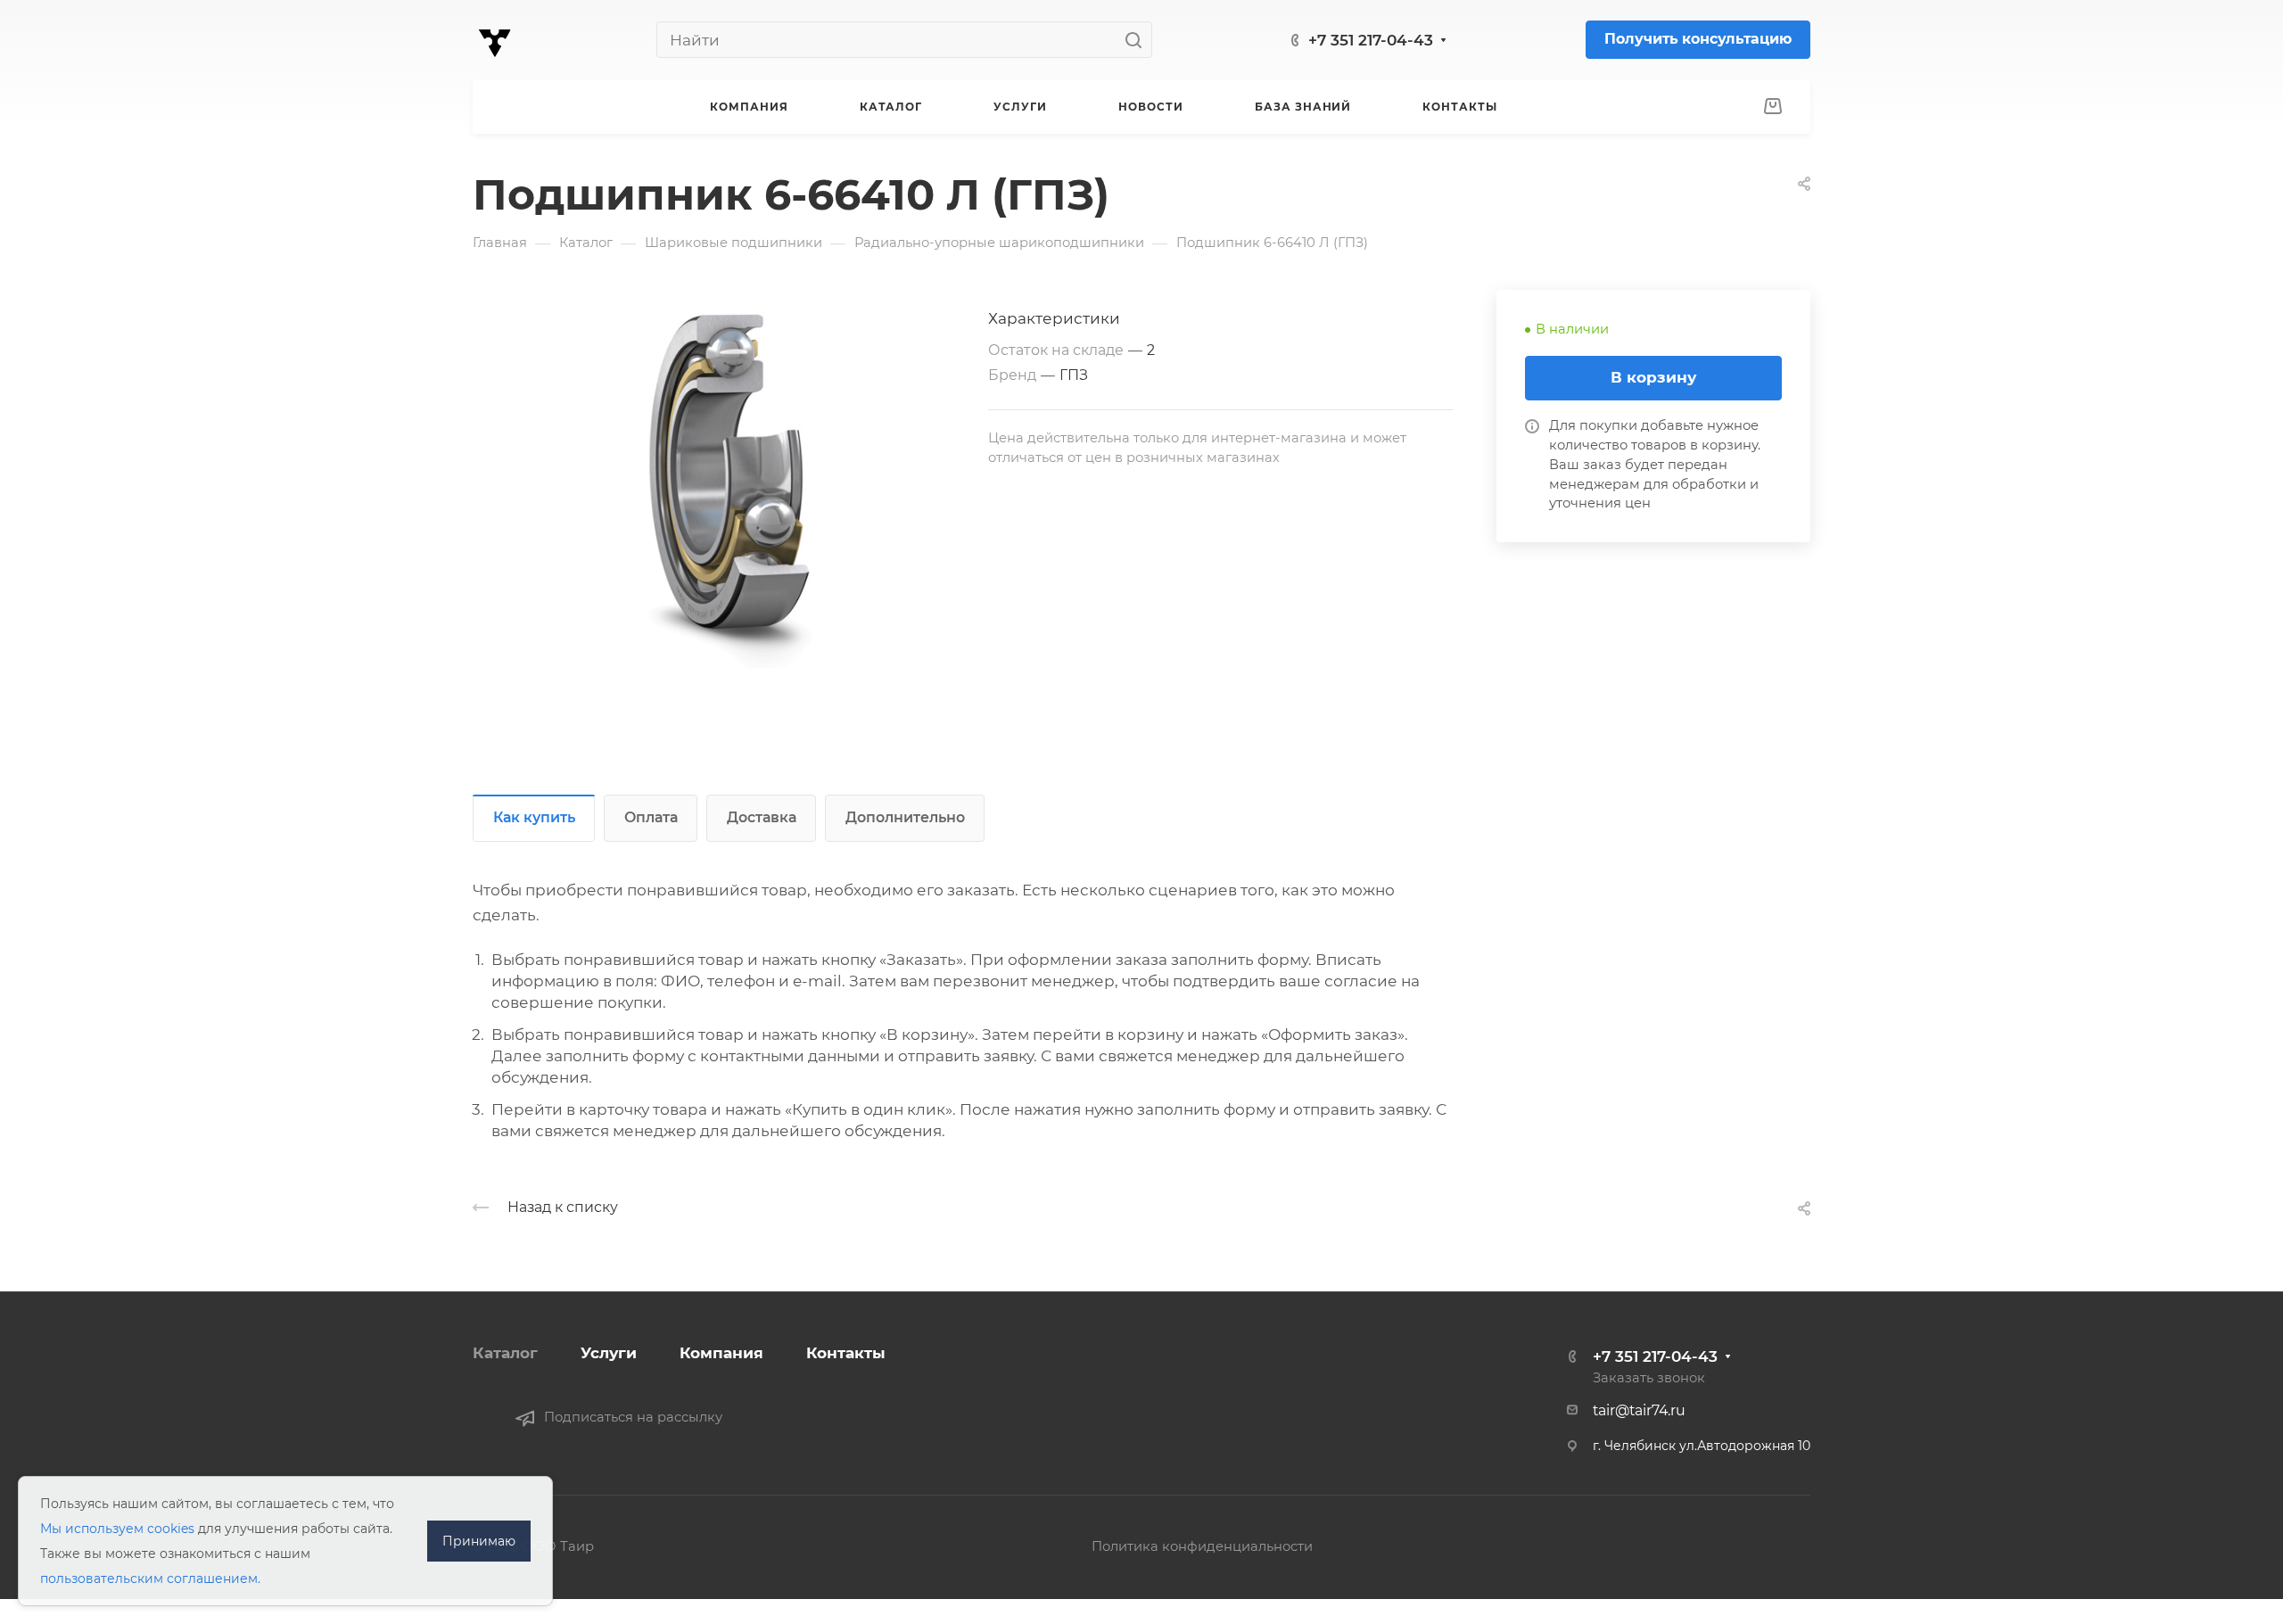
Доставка (762, 817)
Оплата (651, 817)
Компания (721, 1353)
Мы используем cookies (117, 1529)
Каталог (505, 1353)
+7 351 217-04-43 (1371, 40)
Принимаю (479, 1541)
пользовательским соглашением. (150, 1579)
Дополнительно (905, 817)
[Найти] (1138, 40)
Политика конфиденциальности (1202, 1546)
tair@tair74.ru (1639, 1410)
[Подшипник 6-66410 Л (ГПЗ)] (730, 491)
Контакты (846, 1353)
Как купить (534, 817)
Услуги (609, 1353)
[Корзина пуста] (1772, 107)
